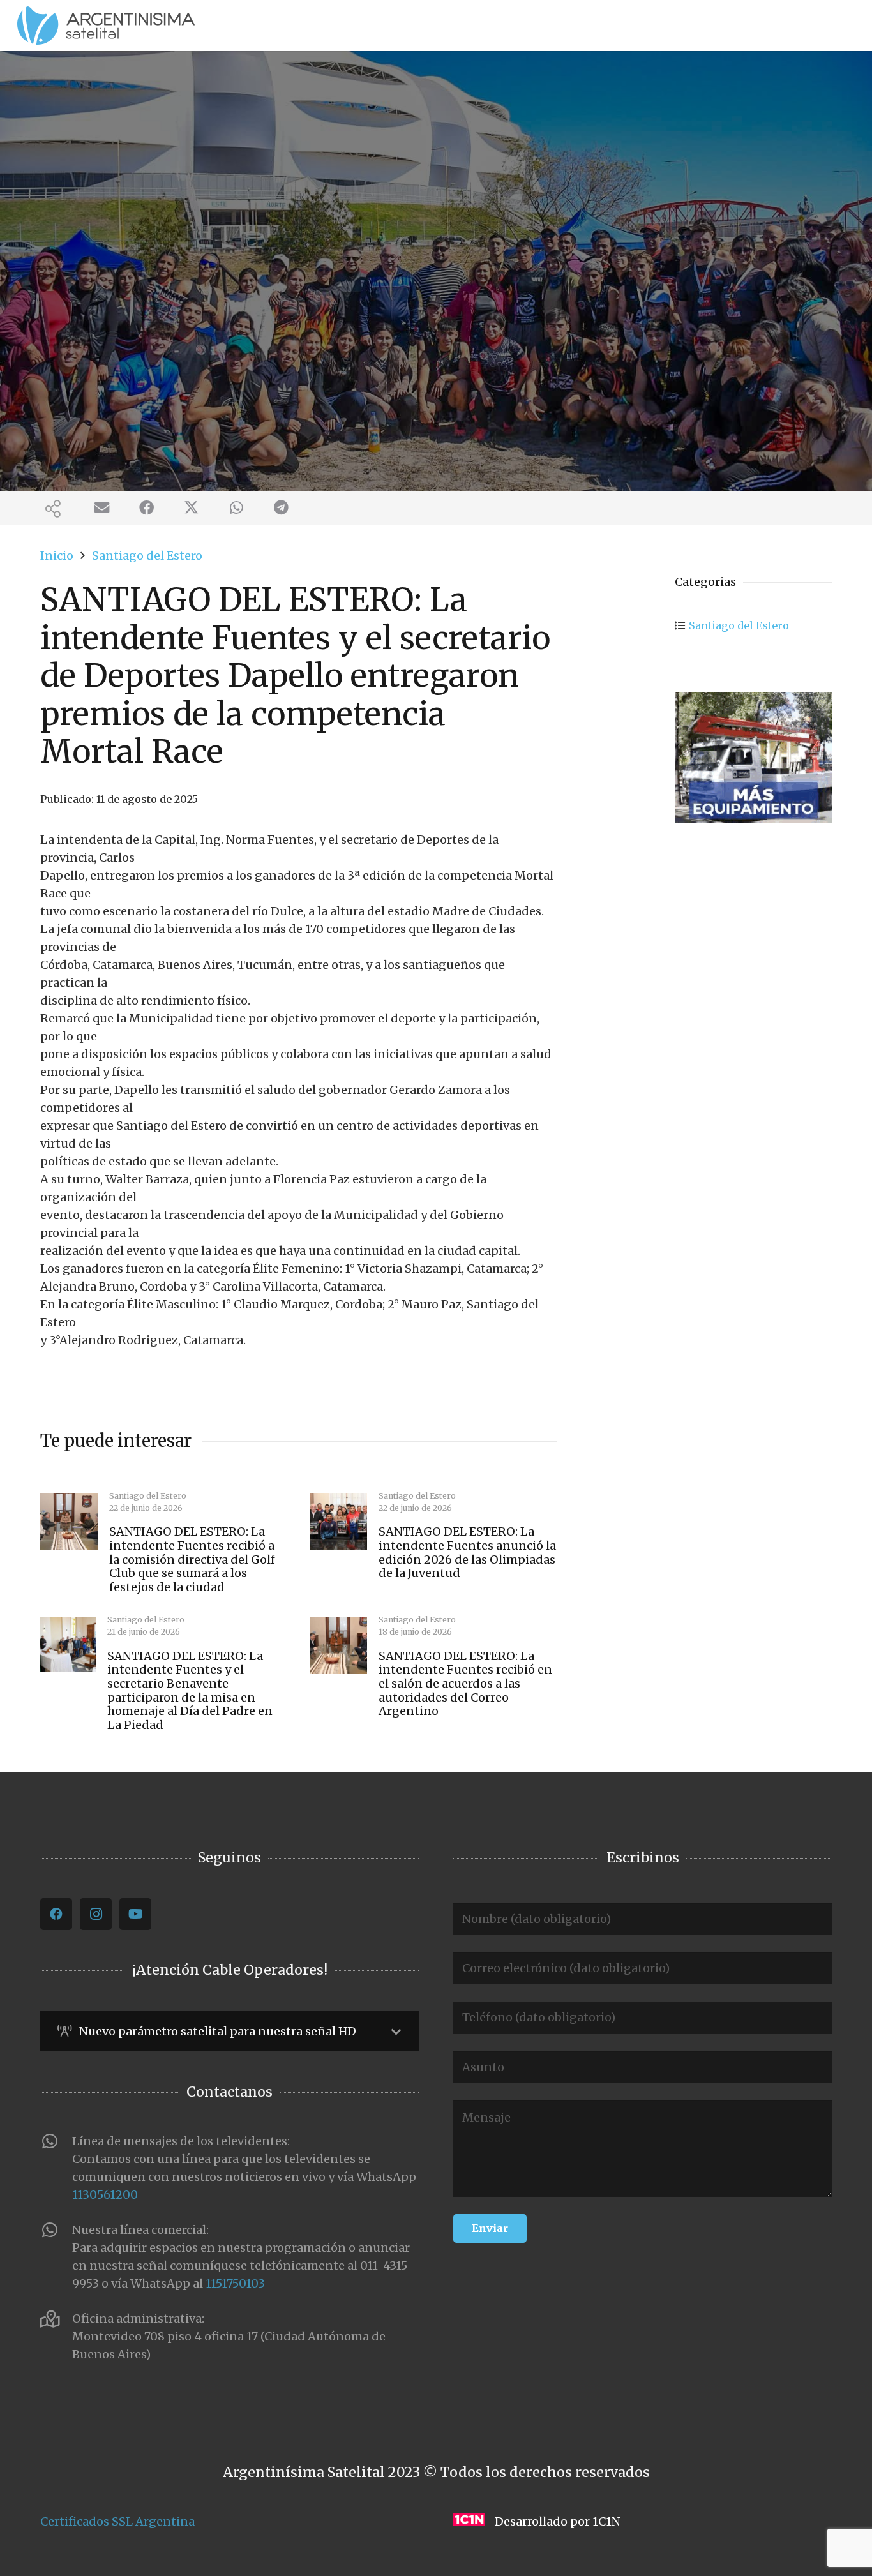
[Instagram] (96, 1914)
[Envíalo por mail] (102, 508)
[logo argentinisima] (106, 26)
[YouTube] (135, 1914)
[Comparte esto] (147, 508)
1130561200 (105, 2195)
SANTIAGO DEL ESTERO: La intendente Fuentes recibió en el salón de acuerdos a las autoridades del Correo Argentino (465, 1683)
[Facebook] (56, 1914)
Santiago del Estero (739, 625)
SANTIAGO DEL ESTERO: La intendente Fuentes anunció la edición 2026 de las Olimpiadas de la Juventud (467, 1552)
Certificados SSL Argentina (117, 2521)
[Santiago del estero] (753, 757)
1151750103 (235, 2283)
